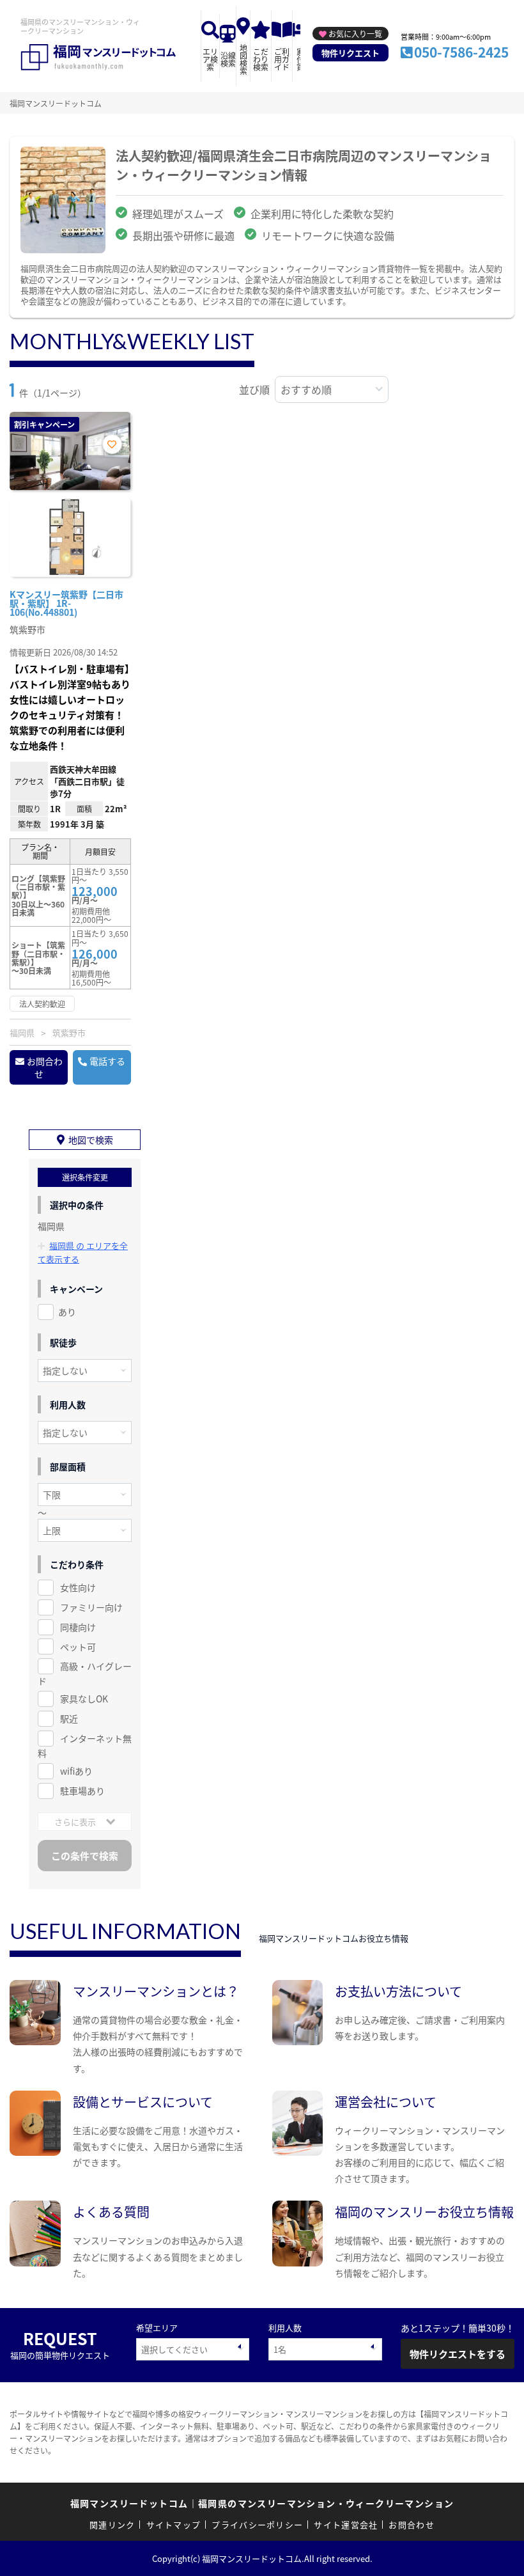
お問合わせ (45, 1067)
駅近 (69, 1718)
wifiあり (76, 1771)
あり (67, 1312)
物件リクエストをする (458, 2354)
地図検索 (243, 59)
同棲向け (78, 1627)
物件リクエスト (351, 53)
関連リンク (112, 2525)
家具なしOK (84, 1699)
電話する (107, 1061)
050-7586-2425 (461, 52)
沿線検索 (228, 59)
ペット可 (78, 1647)
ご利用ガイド (282, 59)
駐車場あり (82, 1791)
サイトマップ (174, 2525)
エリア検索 (210, 59)
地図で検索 (91, 1140)
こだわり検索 (261, 59)
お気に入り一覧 (355, 34)
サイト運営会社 (346, 2525)
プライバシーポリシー (257, 2525)
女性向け (78, 1587)
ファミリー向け (91, 1607)
